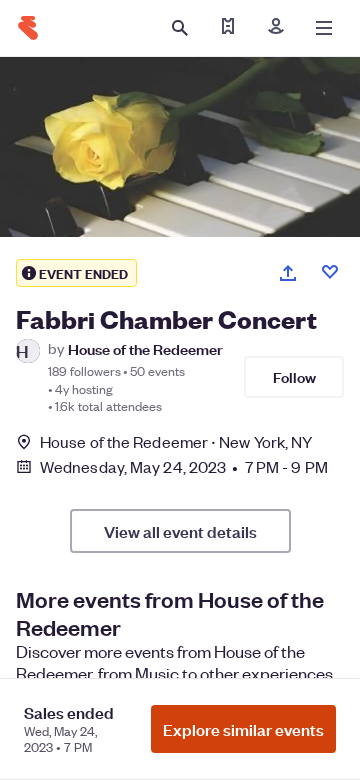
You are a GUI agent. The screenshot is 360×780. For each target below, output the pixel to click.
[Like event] (330, 272)
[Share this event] (288, 273)
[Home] (28, 28)
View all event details (180, 531)
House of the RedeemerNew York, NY (176, 441)
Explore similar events (243, 729)
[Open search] (180, 28)
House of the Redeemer (145, 348)
